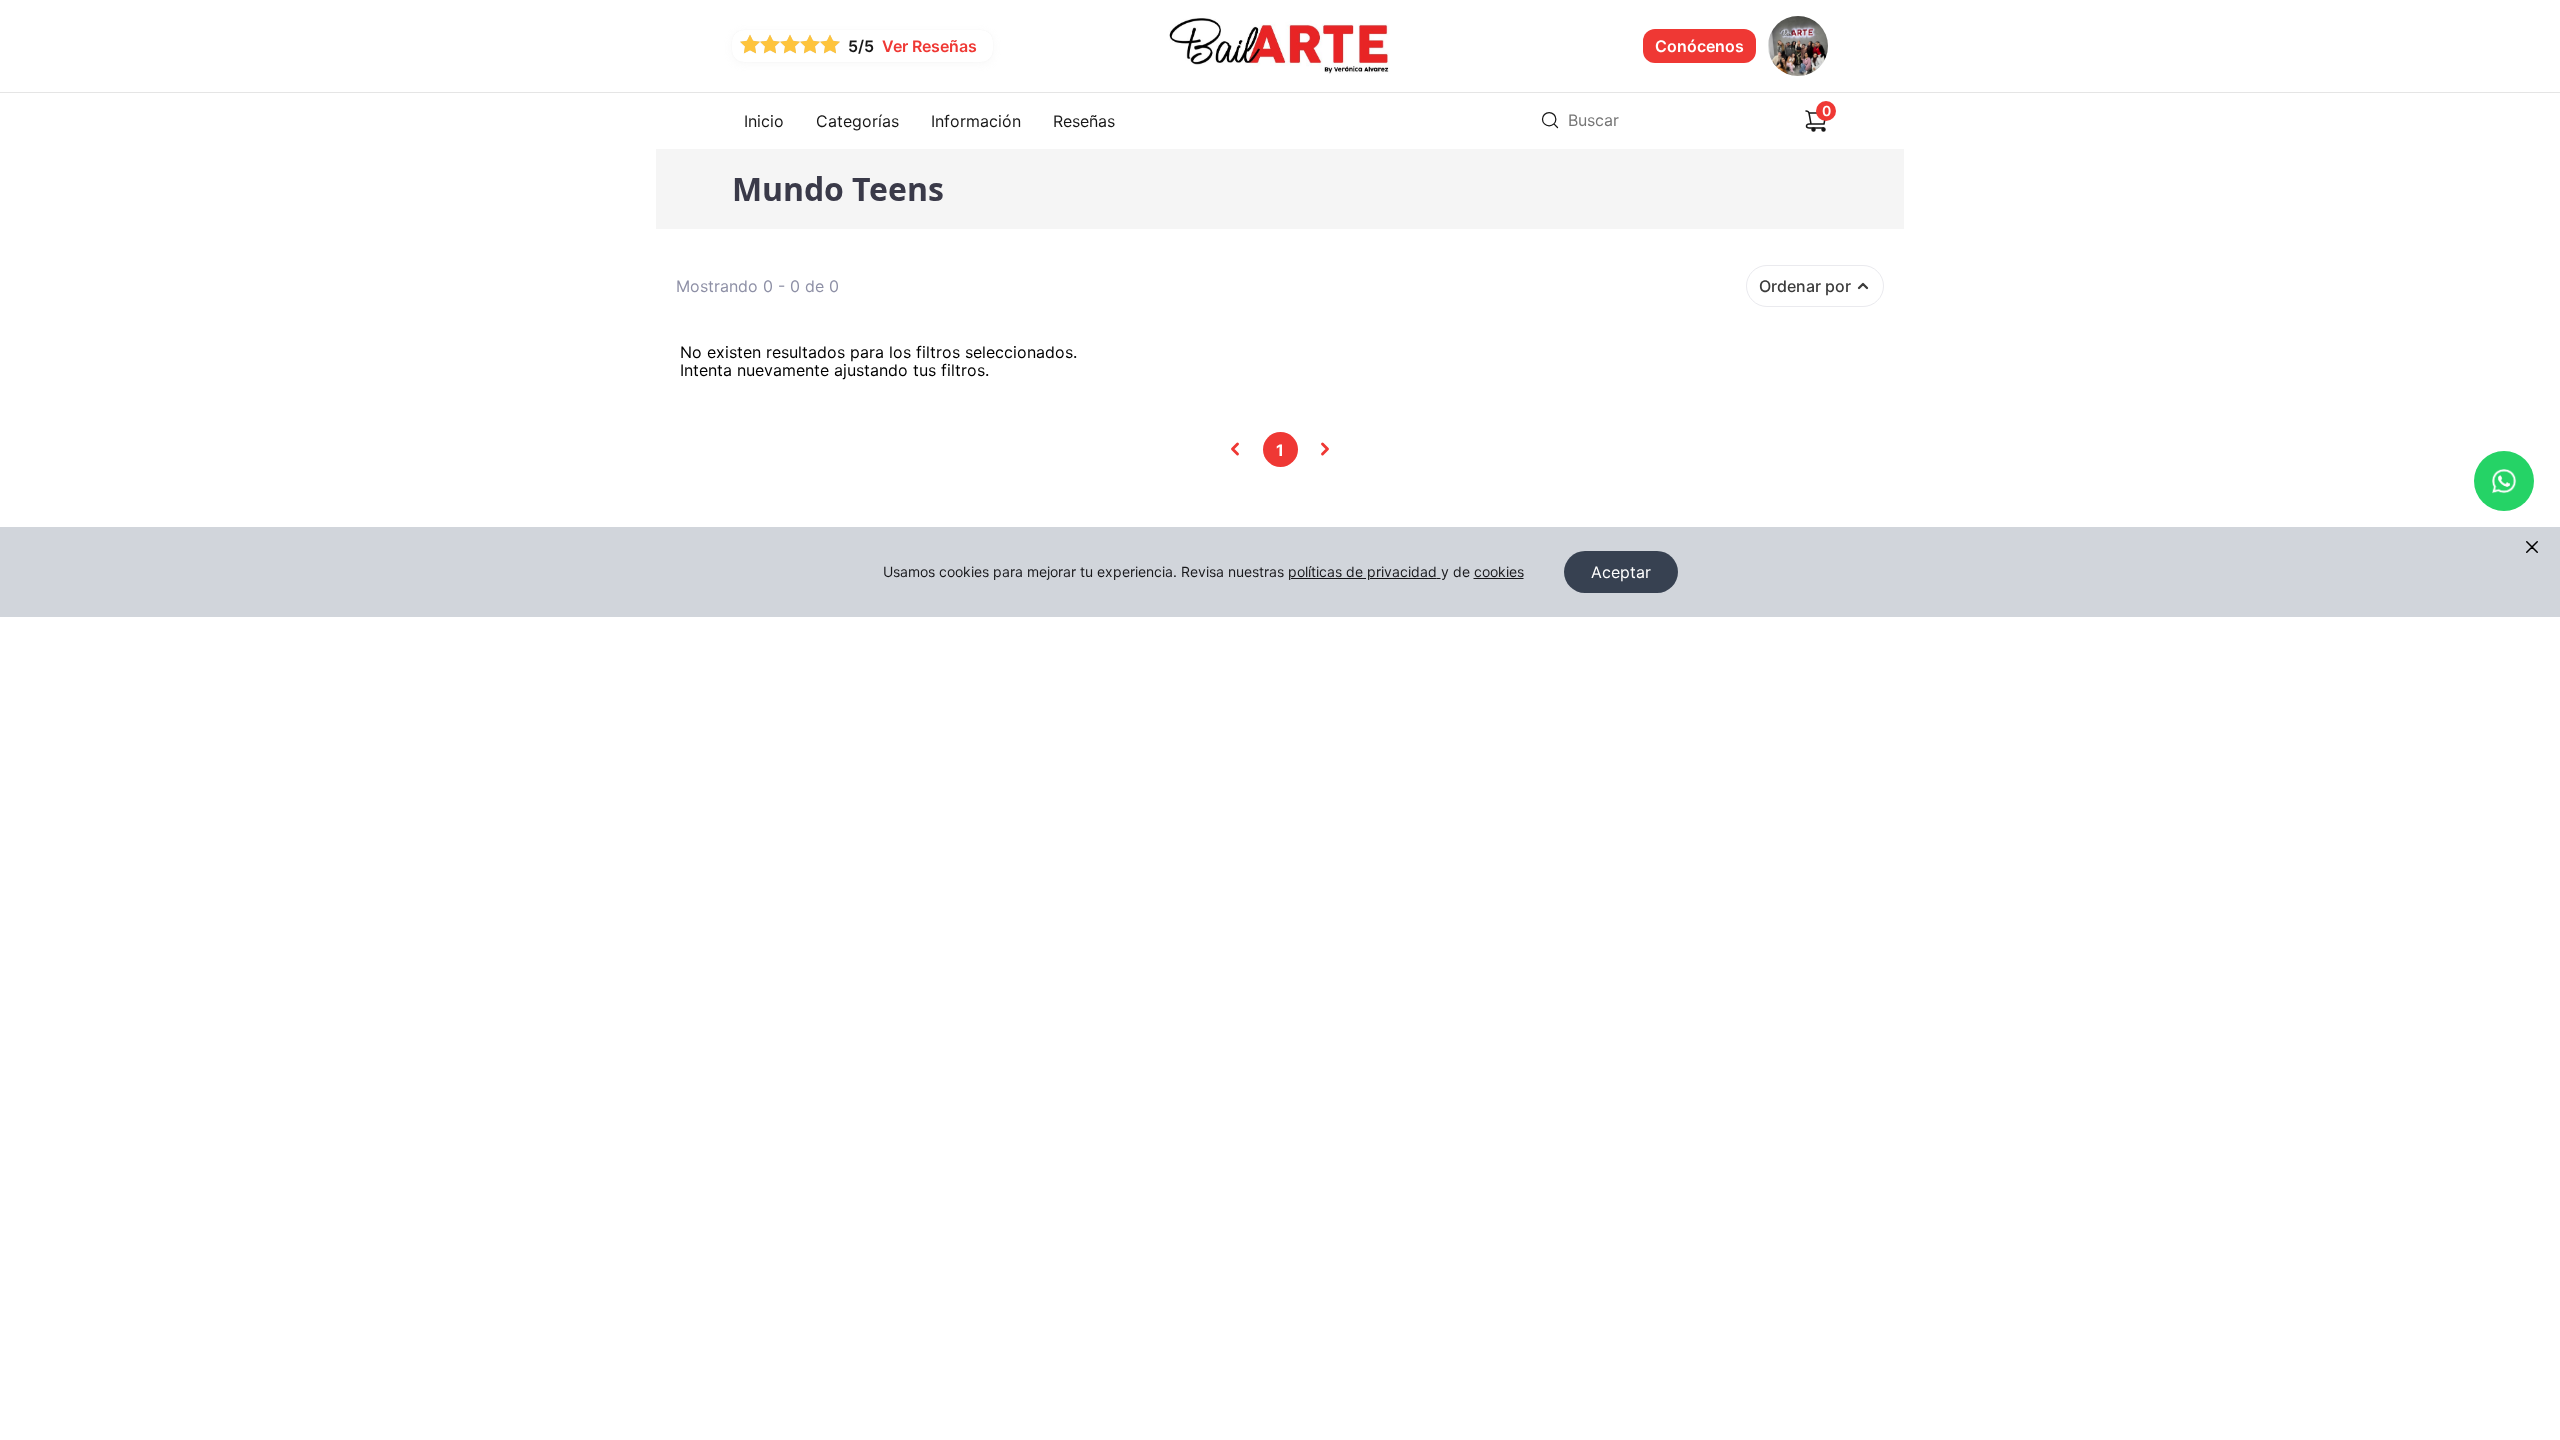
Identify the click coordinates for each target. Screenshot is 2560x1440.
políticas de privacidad (1362, 571)
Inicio (764, 121)
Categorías (857, 121)
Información (976, 121)
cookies (1499, 571)
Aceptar (1621, 572)
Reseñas (1084, 121)
